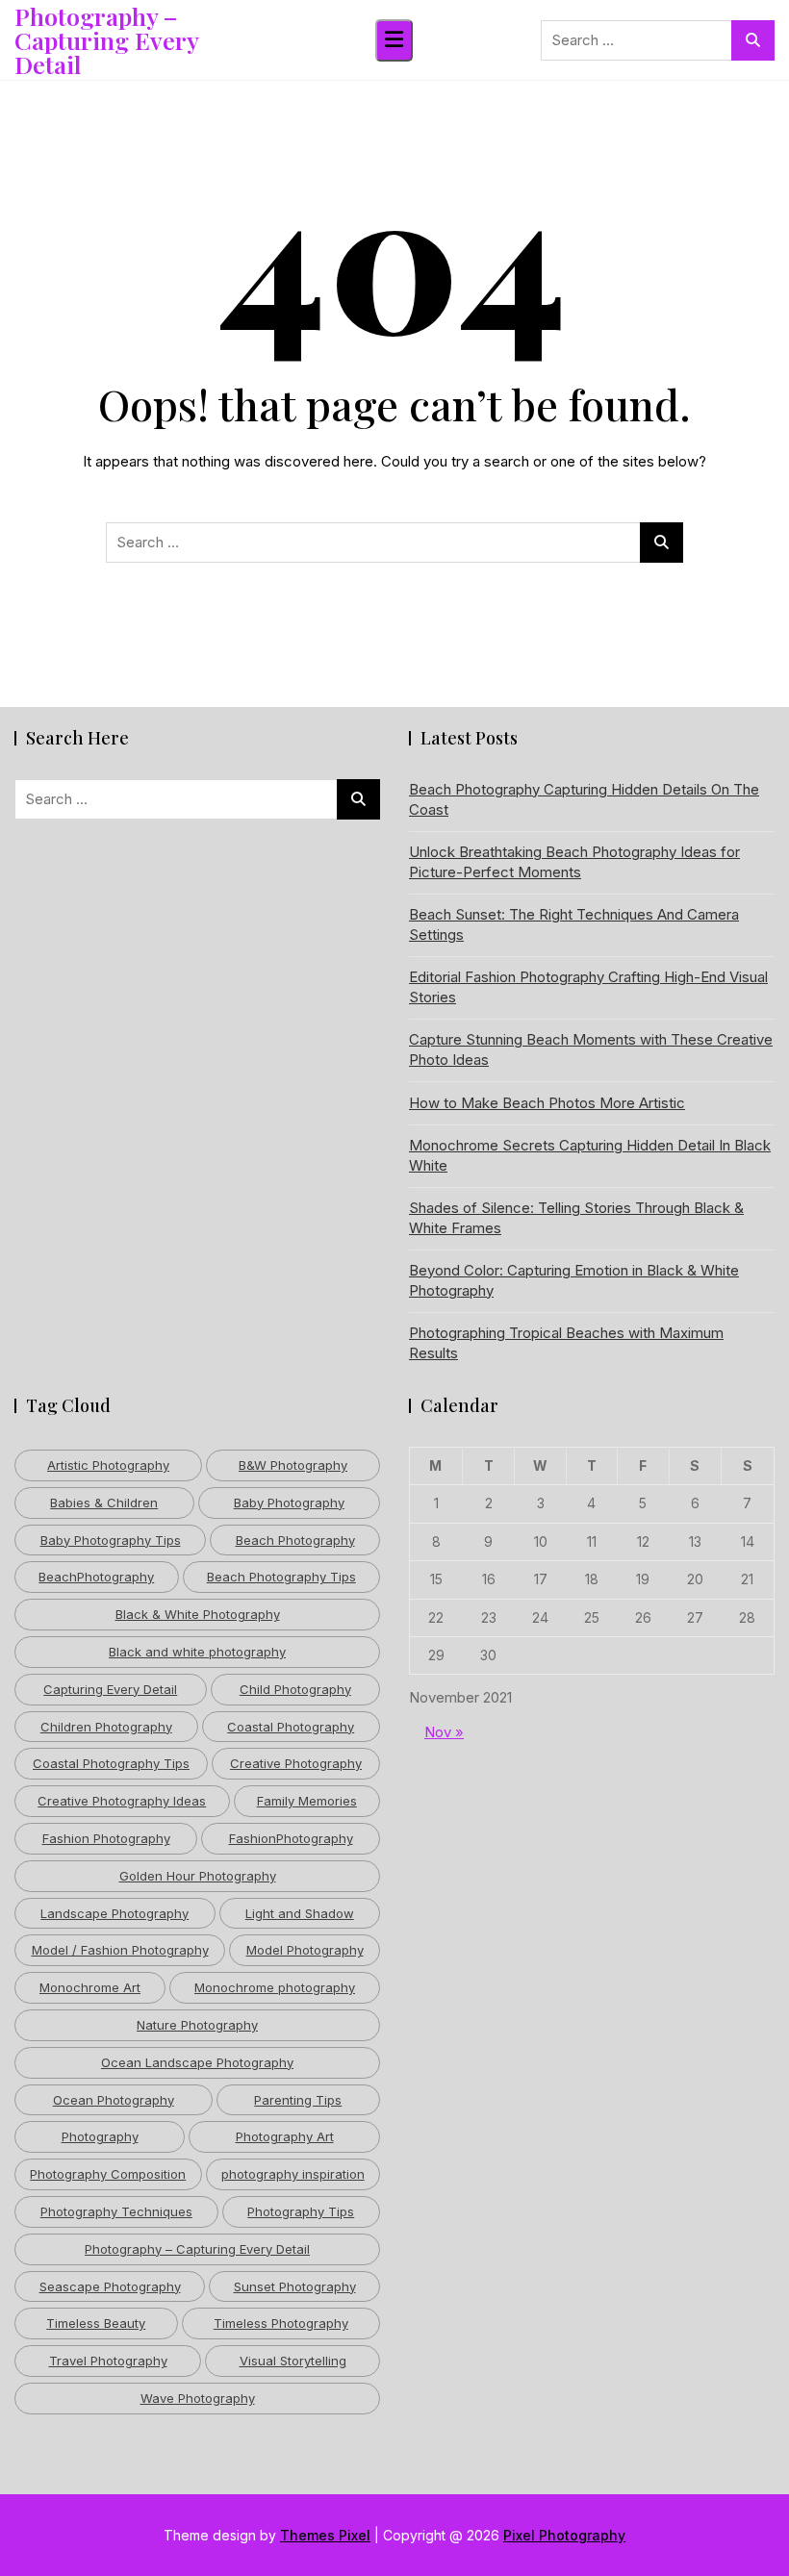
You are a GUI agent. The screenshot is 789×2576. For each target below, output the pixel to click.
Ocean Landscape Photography (197, 2062)
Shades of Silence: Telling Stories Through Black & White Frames (576, 1218)
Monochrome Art (90, 1987)
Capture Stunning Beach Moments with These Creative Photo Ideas (591, 1049)
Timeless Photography (281, 2323)
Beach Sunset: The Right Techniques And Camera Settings (574, 924)
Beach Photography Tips (281, 1577)
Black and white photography (197, 1652)
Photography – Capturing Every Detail (106, 40)
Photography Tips (301, 2211)
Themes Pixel (325, 2535)
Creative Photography (296, 1763)
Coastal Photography (291, 1727)
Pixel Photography (564, 2535)
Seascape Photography (110, 2286)
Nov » (444, 1732)
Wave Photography (198, 2398)
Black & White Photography (198, 1614)
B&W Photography (293, 1465)
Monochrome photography (275, 1987)
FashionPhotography (291, 1838)
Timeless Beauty (96, 2323)
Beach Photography (295, 1540)
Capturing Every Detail (110, 1689)
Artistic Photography (108, 1465)
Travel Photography (108, 2361)
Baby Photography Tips (111, 1540)
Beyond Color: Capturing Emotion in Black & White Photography (574, 1280)
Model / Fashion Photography (120, 1950)
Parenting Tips (298, 2100)
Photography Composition (108, 2174)
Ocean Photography (114, 2100)
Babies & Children (104, 1503)
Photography (100, 2136)
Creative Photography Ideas (122, 1801)
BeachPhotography (96, 1577)
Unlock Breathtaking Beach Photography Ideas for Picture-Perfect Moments (574, 862)
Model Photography (305, 1950)
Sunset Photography (295, 2286)
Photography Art (285, 2136)
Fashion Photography (106, 1838)
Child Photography (295, 1689)
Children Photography (106, 1727)
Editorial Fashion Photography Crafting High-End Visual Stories (588, 987)
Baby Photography (289, 1503)
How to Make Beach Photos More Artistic (547, 1103)
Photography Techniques (116, 2211)
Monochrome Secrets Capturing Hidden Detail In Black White (590, 1155)
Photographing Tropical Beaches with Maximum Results (566, 1343)
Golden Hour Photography (198, 1876)
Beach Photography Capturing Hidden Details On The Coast (584, 799)
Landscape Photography (115, 1913)
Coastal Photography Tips (111, 1763)
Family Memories (307, 1801)
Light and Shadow (300, 1913)
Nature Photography (197, 2025)
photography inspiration (293, 2174)
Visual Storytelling (293, 2361)
